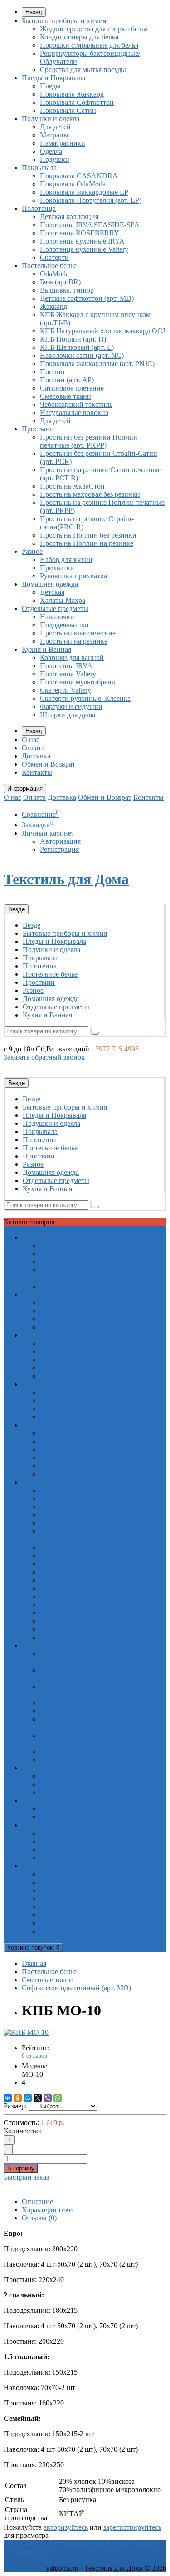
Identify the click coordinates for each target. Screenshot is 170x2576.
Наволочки (57, 617)
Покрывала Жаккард (72, 94)
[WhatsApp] (58, 2098)
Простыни (38, 429)
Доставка (36, 756)
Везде (32, 925)
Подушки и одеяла (51, 119)
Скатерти (54, 257)
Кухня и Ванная (46, 649)
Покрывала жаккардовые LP (84, 192)
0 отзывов (34, 2055)
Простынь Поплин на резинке (87, 543)
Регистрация (59, 849)
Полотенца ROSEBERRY (80, 233)
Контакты (37, 772)
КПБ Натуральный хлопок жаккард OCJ (102, 331)
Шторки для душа (68, 715)
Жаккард (53, 306)
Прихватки (57, 568)
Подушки (55, 159)
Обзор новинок (27, 2552)
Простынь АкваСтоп (72, 486)
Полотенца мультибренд (78, 682)
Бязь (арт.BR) (60, 282)
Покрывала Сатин (68, 110)
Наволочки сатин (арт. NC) (82, 355)
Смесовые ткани (66, 396)
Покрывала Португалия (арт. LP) (91, 200)
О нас (31, 740)
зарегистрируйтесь (132, 2527)
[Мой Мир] (28, 2098)
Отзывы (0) (39, 2218)
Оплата (33, 748)
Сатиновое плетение (72, 388)
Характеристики (47, 2210)
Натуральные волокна (74, 413)
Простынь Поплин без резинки (88, 535)
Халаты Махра (63, 600)
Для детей (55, 127)
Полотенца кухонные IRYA (82, 241)
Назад (34, 12)
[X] (38, 2098)
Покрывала (39, 168)
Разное (32, 551)
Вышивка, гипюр (67, 290)
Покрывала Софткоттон (77, 102)
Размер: (15, 2106)
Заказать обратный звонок (44, 1057)
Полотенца (39, 208)
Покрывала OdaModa (73, 184)
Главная (34, 1963)
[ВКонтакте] (8, 2098)
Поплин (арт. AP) (67, 380)
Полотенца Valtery (68, 674)
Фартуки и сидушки (71, 706)
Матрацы (54, 135)
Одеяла (51, 151)
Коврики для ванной (72, 657)
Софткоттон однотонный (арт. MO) (76, 1988)
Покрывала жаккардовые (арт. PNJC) (97, 364)
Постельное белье (49, 266)
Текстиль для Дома (66, 879)
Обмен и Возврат (49, 764)
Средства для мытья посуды (83, 70)
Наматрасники (63, 143)
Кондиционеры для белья (79, 37)
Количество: (23, 2131)
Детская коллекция (69, 217)
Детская (52, 592)
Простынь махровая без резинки (90, 494)
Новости (147, 2544)
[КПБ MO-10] (26, 2032)
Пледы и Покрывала (53, 78)
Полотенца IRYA (66, 666)
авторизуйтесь (66, 2527)
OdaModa (54, 274)
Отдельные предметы (55, 609)
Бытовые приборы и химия (64, 21)
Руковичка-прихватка (73, 576)
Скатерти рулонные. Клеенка (85, 698)
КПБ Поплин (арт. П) (73, 339)
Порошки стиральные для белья (89, 45)
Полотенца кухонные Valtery (84, 249)
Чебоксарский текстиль (76, 404)
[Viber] (48, 2098)
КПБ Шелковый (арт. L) (77, 347)
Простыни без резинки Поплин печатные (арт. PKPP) (89, 441)
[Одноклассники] (18, 2098)
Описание (37, 2202)
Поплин (52, 372)
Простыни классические (78, 633)
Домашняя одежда (50, 584)
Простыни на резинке (74, 641)
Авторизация (60, 841)
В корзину (21, 2168)
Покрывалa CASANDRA (79, 176)
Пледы (50, 86)
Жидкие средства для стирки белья (94, 29)
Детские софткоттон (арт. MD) (87, 298)
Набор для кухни (66, 560)
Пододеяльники (64, 625)
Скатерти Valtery (66, 690)
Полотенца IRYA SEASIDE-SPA (90, 225)
